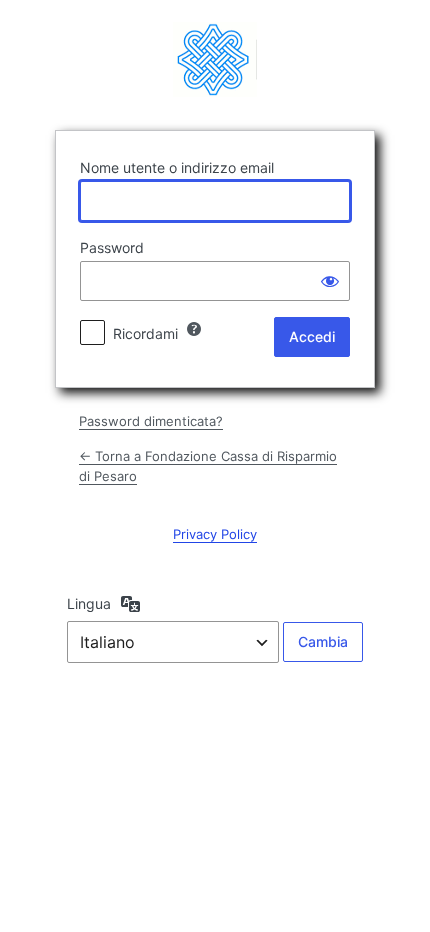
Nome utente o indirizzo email (177, 167)
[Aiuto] (194, 329)
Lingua (89, 603)
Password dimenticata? (151, 421)
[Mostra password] (330, 281)
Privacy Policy (215, 534)
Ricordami (145, 333)
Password (112, 247)
